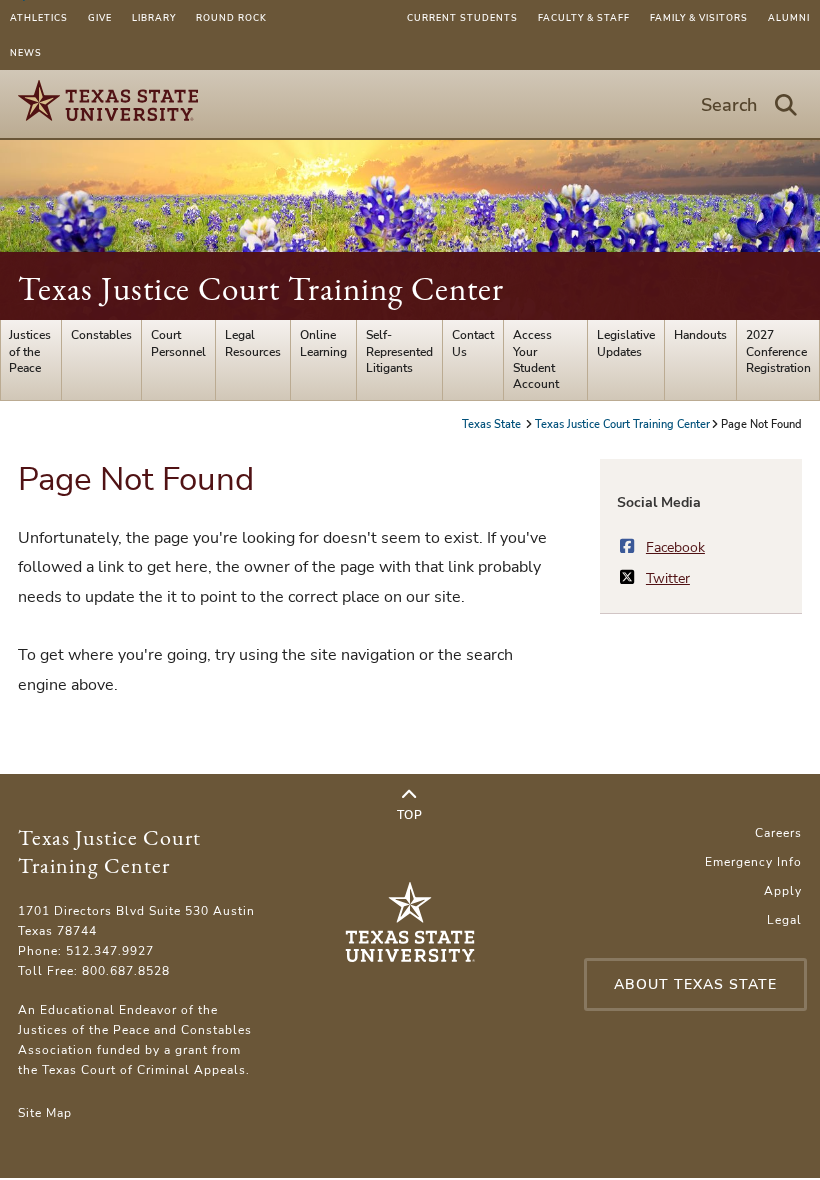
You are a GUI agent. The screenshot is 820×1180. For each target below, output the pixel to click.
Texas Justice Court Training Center (261, 288)
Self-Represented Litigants (399, 351)
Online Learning (323, 343)
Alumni (789, 18)
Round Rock (231, 18)
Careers (778, 833)
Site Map (45, 1113)
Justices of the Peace (30, 351)
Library (154, 18)
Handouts (700, 335)
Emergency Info (753, 862)
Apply (783, 891)
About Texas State (695, 984)
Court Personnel (178, 343)
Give (100, 18)
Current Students (462, 18)
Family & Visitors (699, 18)
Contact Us (473, 343)
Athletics (39, 18)
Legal (784, 920)
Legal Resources (253, 343)
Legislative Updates (626, 343)
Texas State (493, 424)
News (26, 53)
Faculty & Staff (584, 18)
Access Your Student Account (536, 359)
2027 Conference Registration (778, 351)
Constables (101, 335)
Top (410, 815)
